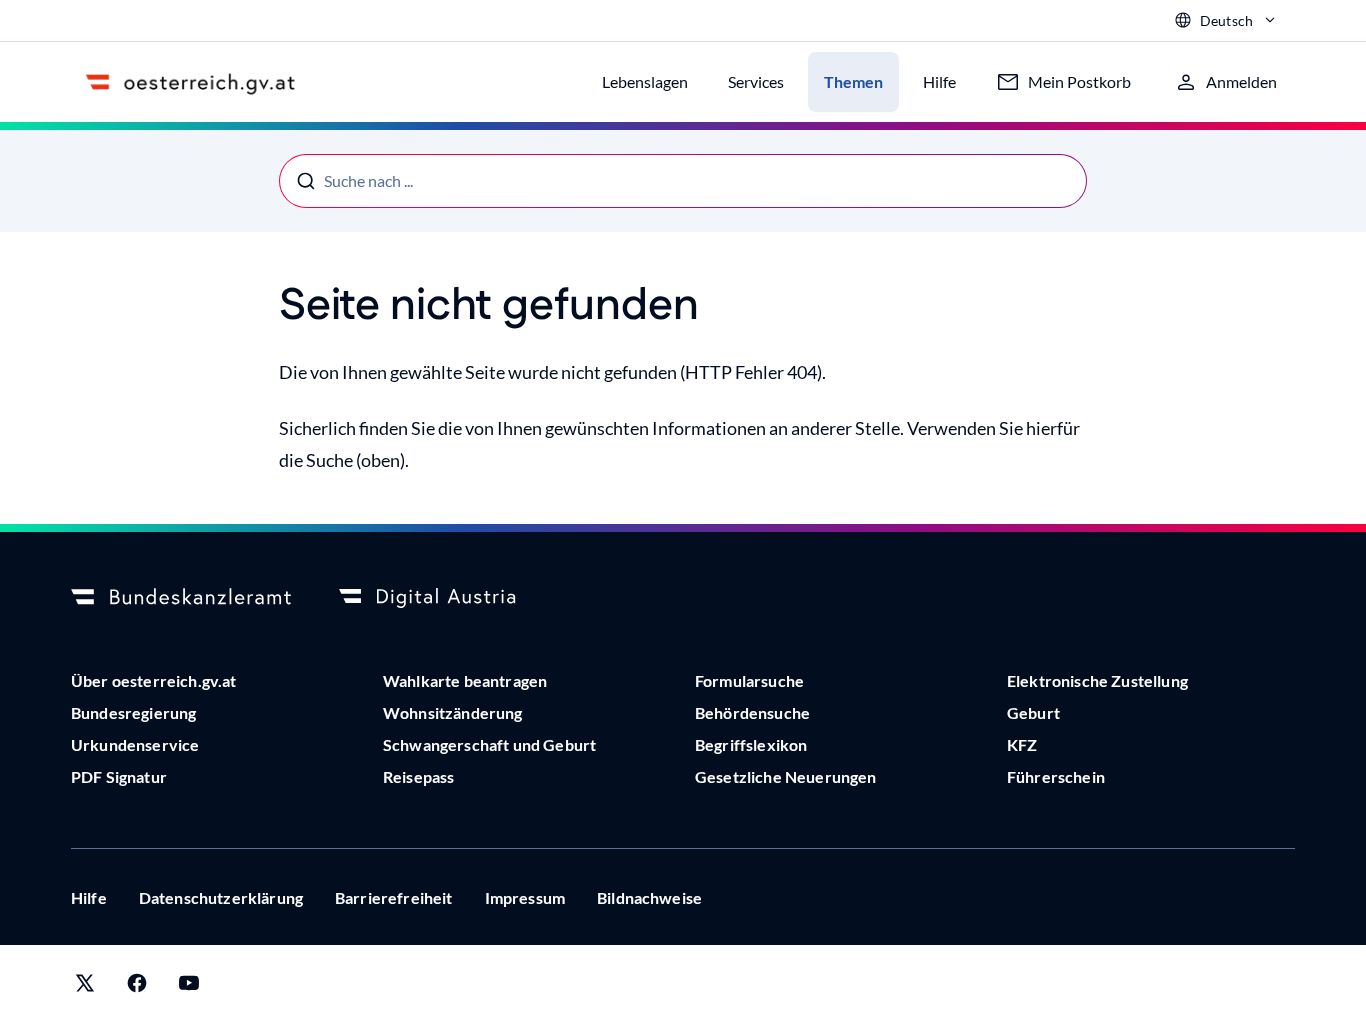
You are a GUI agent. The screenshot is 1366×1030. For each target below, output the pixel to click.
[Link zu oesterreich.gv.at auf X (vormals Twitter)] (85, 987)
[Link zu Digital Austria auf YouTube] (189, 987)
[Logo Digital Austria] (449, 598)
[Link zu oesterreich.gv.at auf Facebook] (137, 987)
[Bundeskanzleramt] (181, 598)
